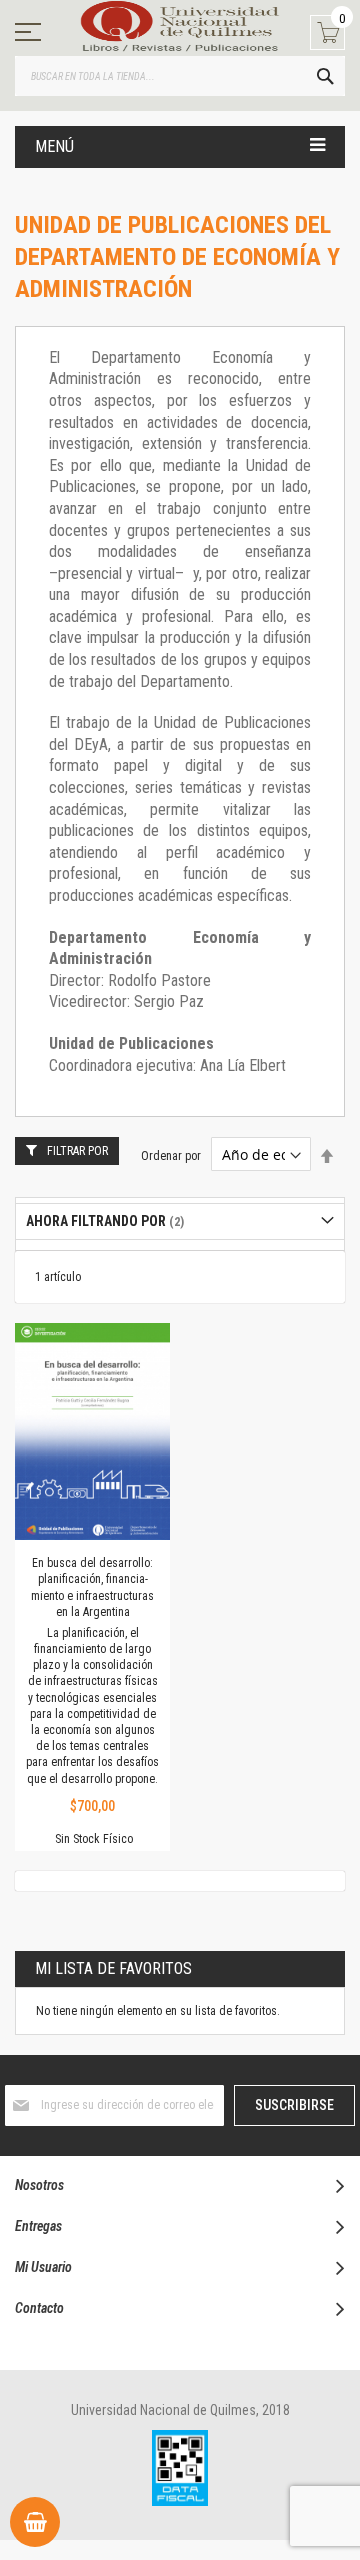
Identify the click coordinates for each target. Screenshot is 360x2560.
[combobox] (180, 76)
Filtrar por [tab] (77, 1151)
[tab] (180, 1221)
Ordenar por (171, 1156)
